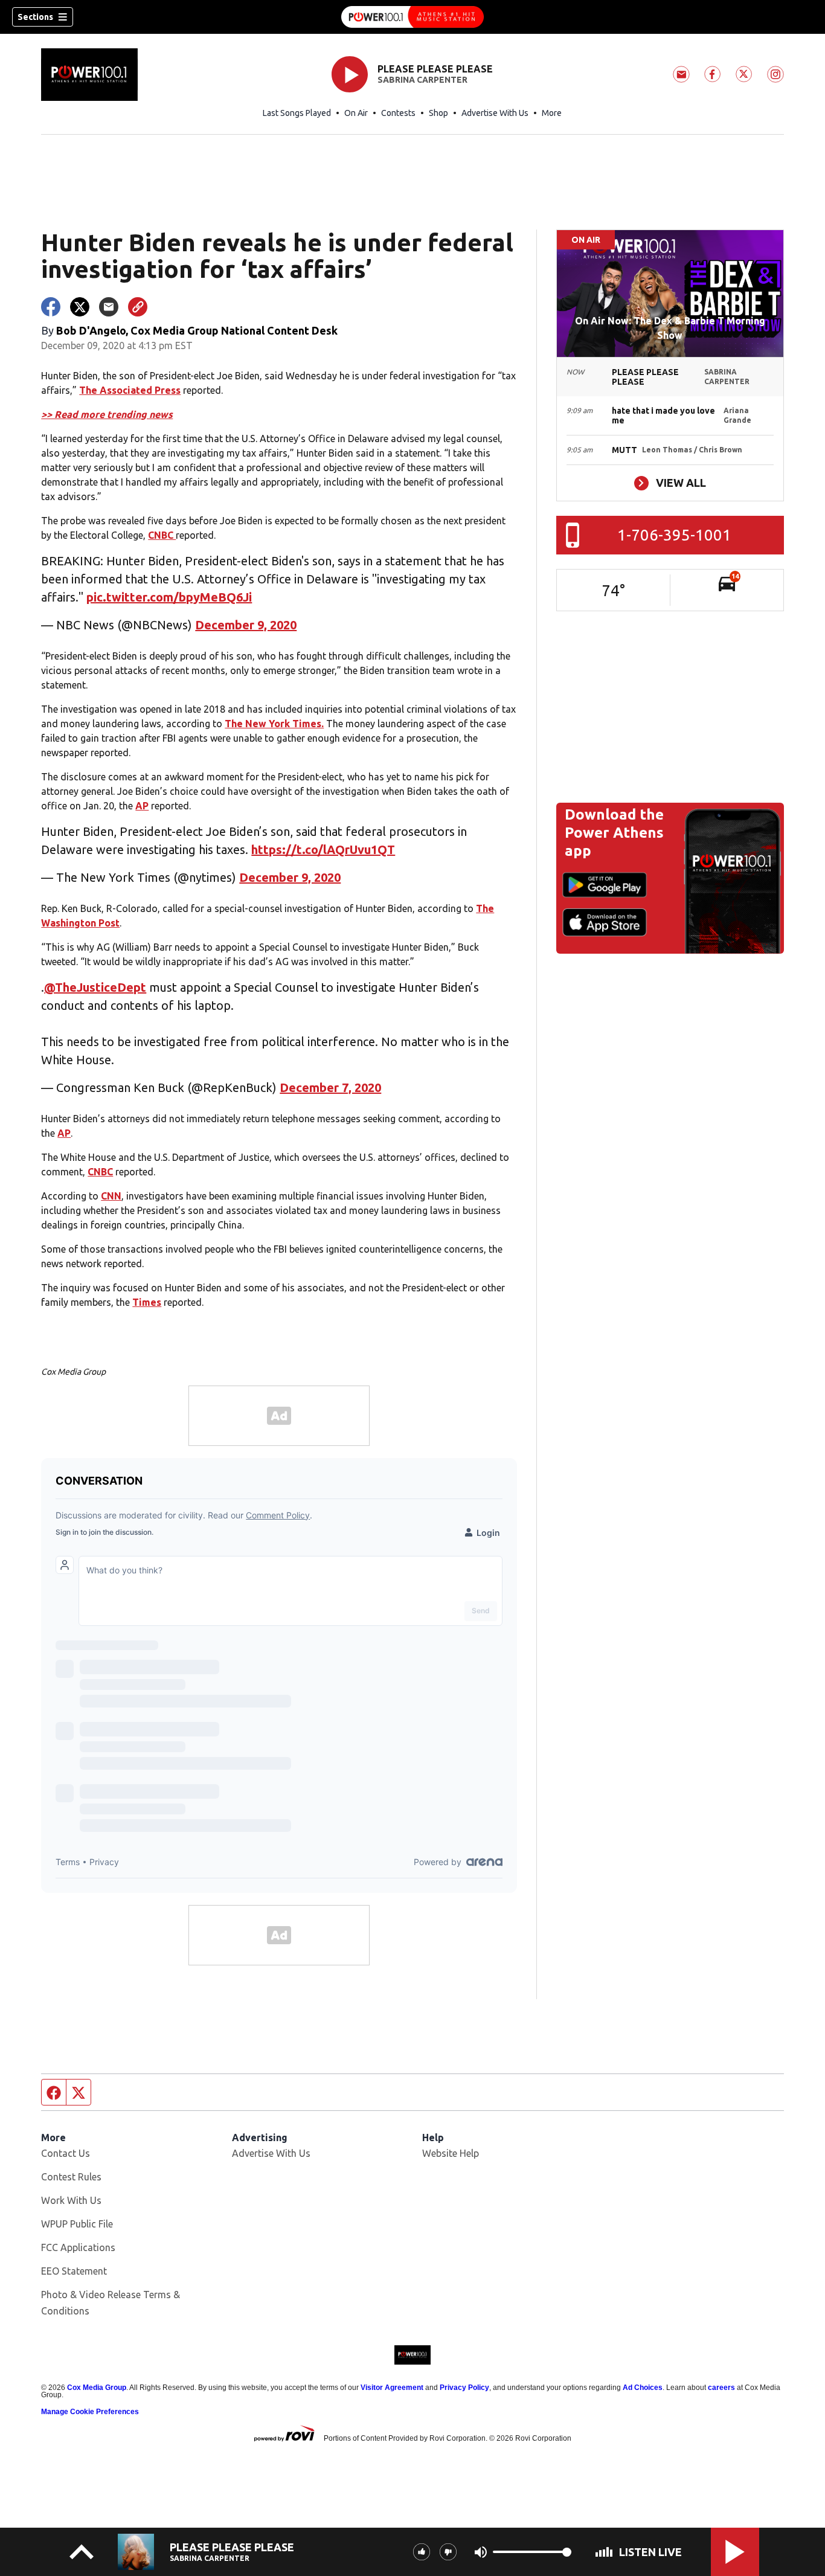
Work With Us (71, 2200)
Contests (398, 113)
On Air (356, 113)
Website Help (451, 2153)
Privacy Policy (464, 2388)
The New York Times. (274, 724)
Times (147, 1302)
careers (721, 2388)
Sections (35, 17)
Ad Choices (643, 2388)
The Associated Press (130, 390)
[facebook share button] (51, 307)
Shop (438, 113)
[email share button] (109, 307)
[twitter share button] (80, 307)
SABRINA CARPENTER (422, 80)
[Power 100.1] (412, 17)
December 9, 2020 (246, 625)
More (552, 113)
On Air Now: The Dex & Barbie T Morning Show (670, 328)
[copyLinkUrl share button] (138, 307)
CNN (111, 1196)
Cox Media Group (97, 2388)
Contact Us (66, 2153)
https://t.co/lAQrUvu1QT (323, 850)
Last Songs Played (297, 113)
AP (142, 806)
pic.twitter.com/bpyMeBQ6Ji (169, 597)
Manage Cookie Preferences (90, 2412)
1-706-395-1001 (674, 535)
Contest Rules (71, 2177)
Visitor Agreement (392, 2388)
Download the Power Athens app (614, 833)
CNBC (162, 535)
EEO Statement (74, 2271)
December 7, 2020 (330, 1087)
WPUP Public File (77, 2224)
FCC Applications (78, 2247)
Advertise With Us (495, 113)
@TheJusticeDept (95, 987)
